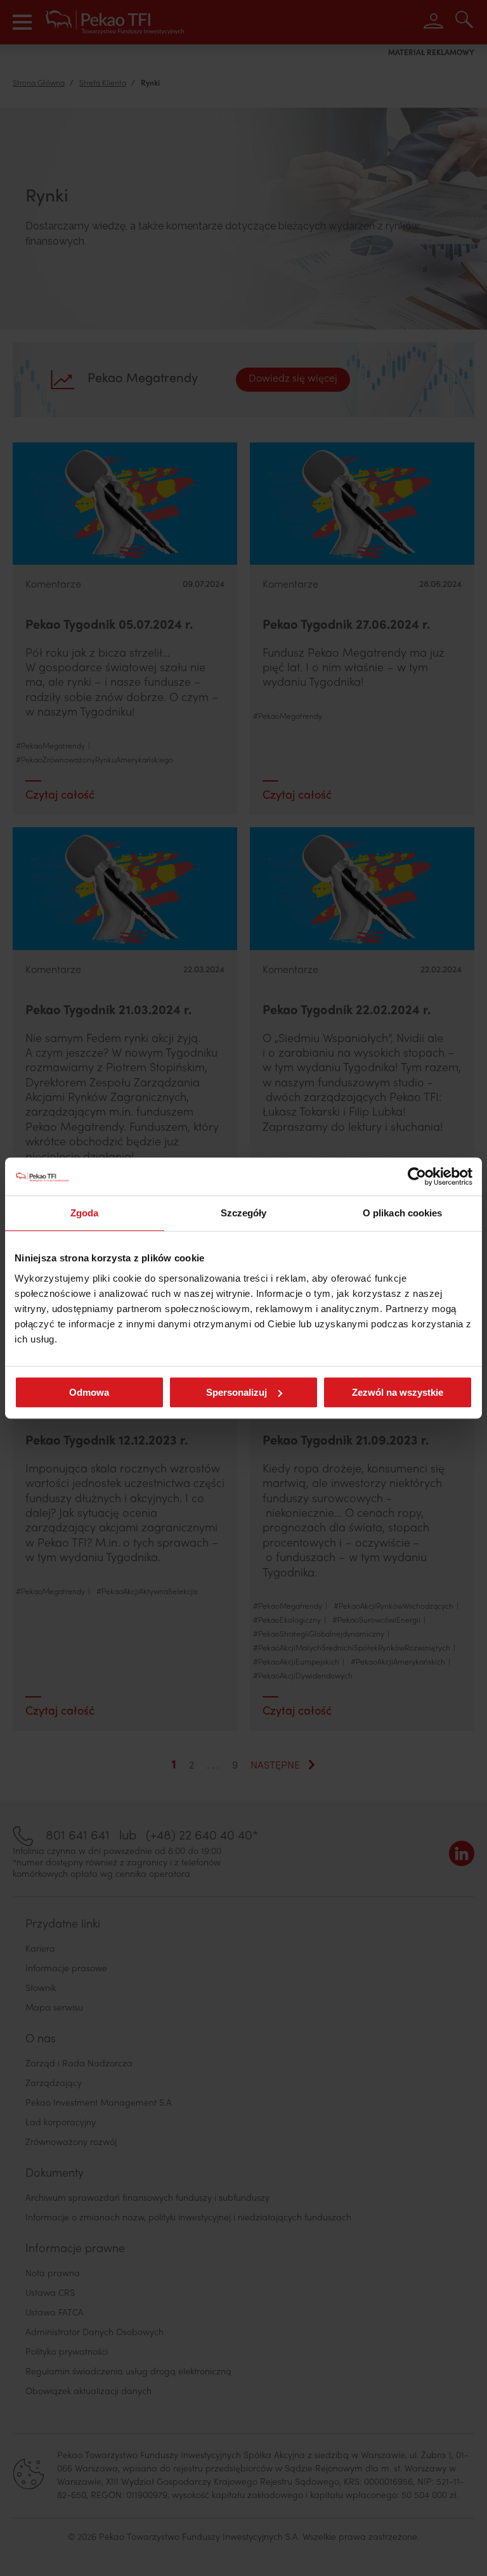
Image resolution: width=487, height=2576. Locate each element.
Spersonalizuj (237, 1392)
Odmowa (89, 1392)
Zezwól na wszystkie (398, 1392)
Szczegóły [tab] (244, 1213)
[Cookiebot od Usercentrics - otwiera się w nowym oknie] (417, 1176)
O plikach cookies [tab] (403, 1213)
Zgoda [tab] (85, 1213)
